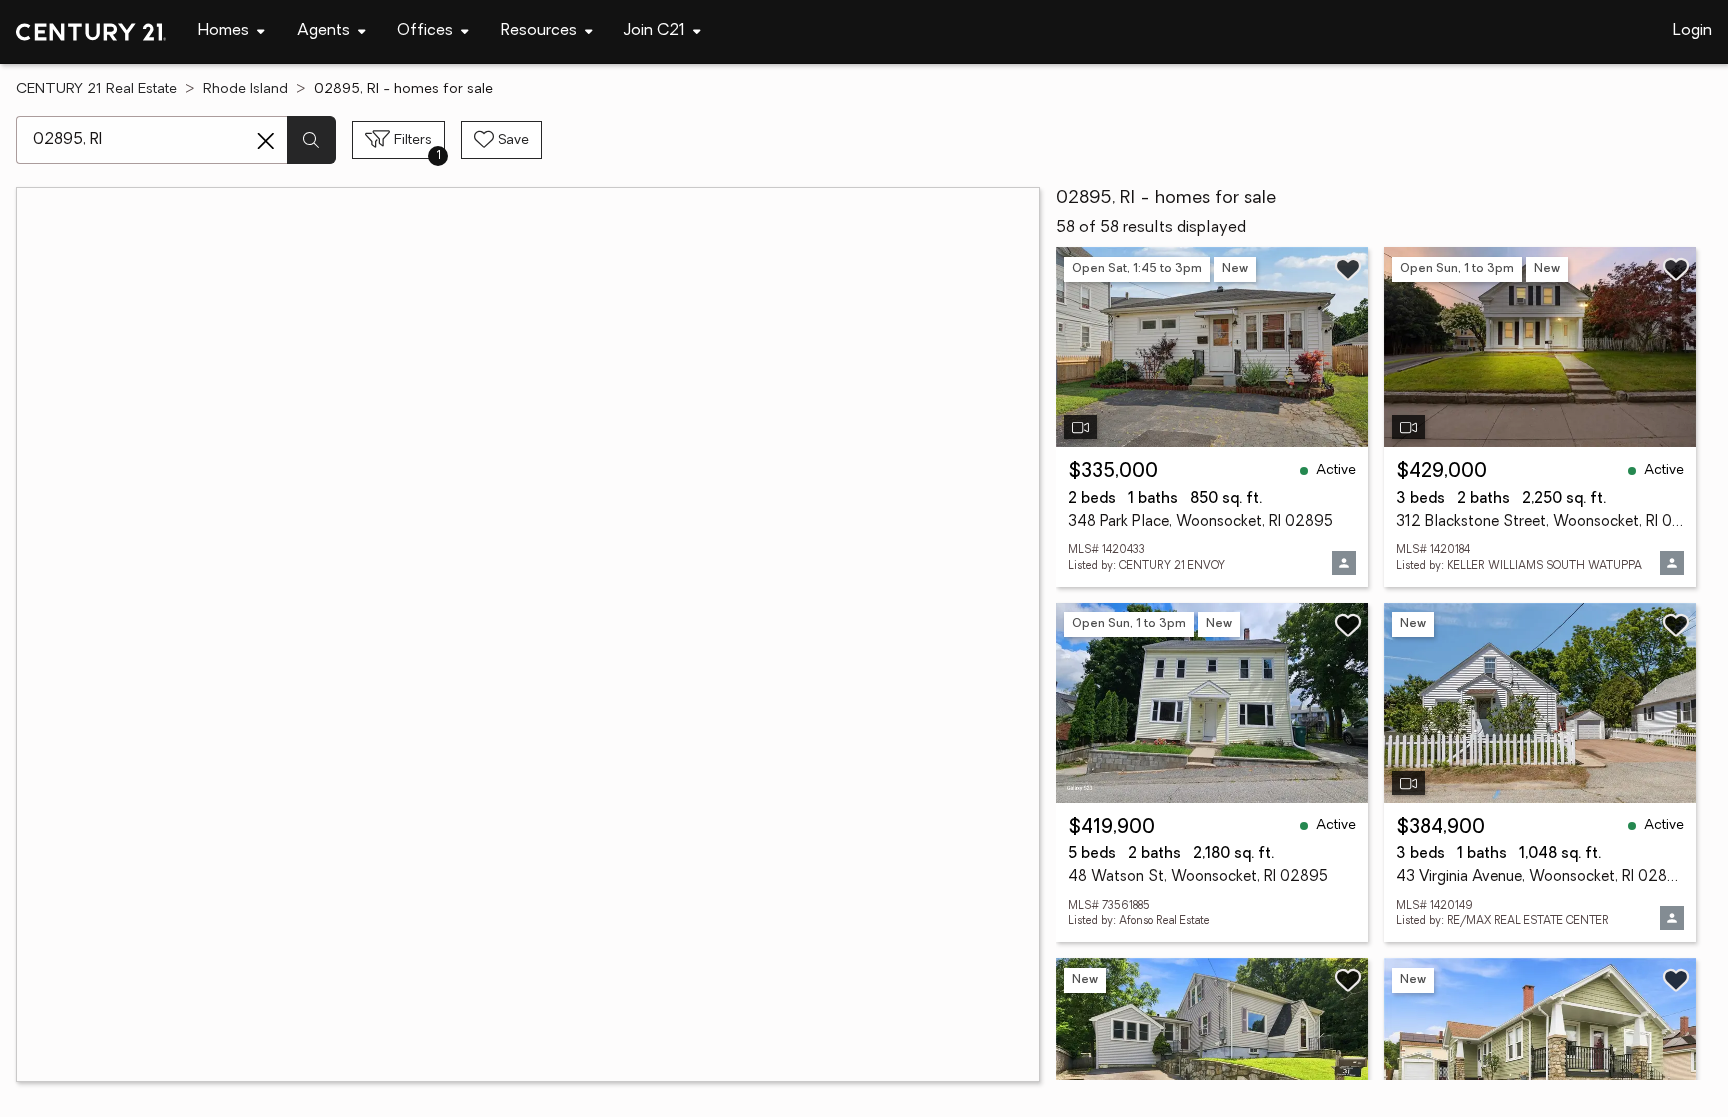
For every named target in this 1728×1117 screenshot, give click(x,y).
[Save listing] (1348, 269)
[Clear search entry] (266, 141)
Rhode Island (245, 89)
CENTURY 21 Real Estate (96, 89)
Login (1692, 31)
